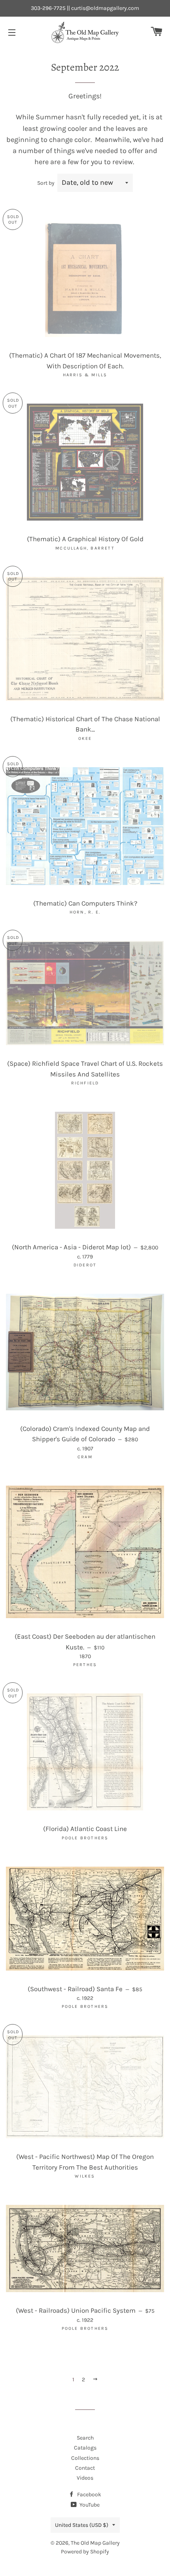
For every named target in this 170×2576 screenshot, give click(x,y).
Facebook (89, 2495)
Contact (85, 2468)
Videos (85, 2478)
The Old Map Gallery (95, 2543)
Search (85, 2438)
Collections (85, 2458)
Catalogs (85, 2448)
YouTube (89, 2505)
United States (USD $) (82, 2525)
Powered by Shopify (85, 2552)
